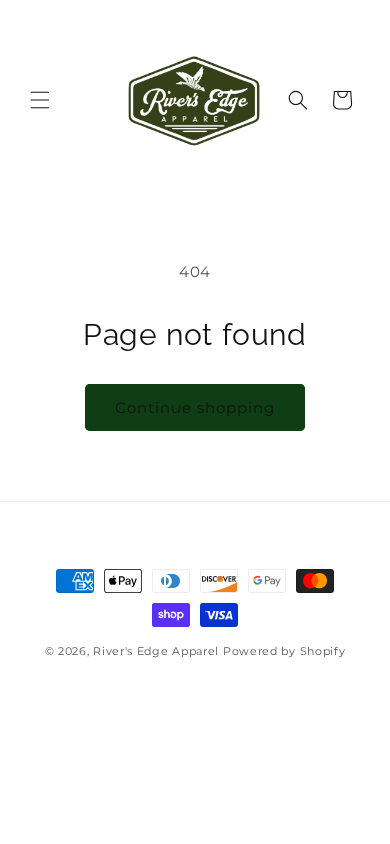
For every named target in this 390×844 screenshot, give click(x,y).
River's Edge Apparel (156, 651)
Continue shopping (195, 407)
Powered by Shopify (284, 651)
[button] (40, 100)
